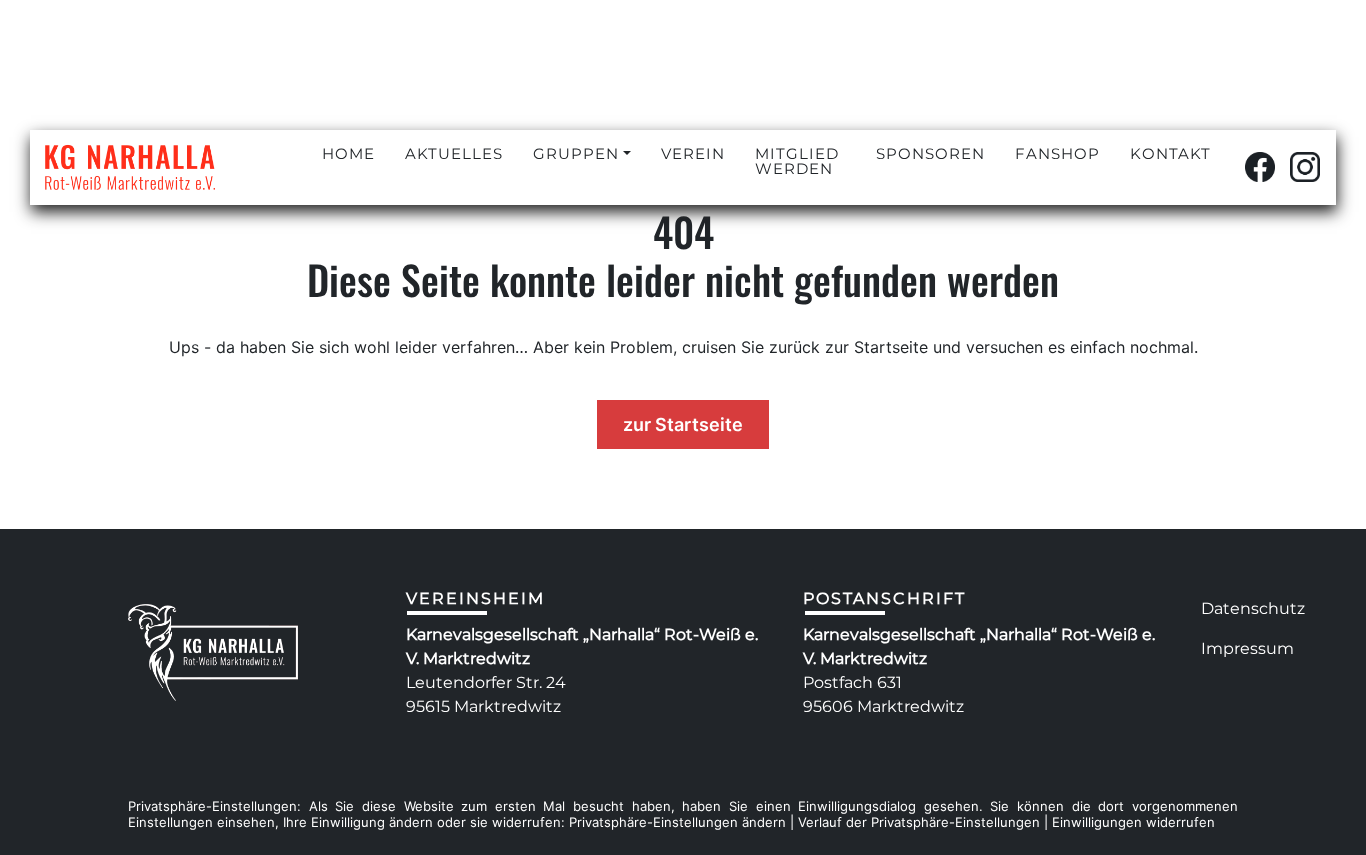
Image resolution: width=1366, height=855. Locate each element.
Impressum (1247, 648)
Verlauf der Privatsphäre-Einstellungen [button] (919, 822)
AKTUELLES (454, 153)
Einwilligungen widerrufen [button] (1133, 822)
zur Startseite (683, 424)
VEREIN (693, 153)
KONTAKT (1170, 153)
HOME (348, 153)
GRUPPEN (576, 153)
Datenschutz (1253, 608)
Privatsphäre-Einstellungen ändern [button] (677, 822)
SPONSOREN (930, 153)
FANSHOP (1057, 153)
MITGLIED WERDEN (797, 161)
